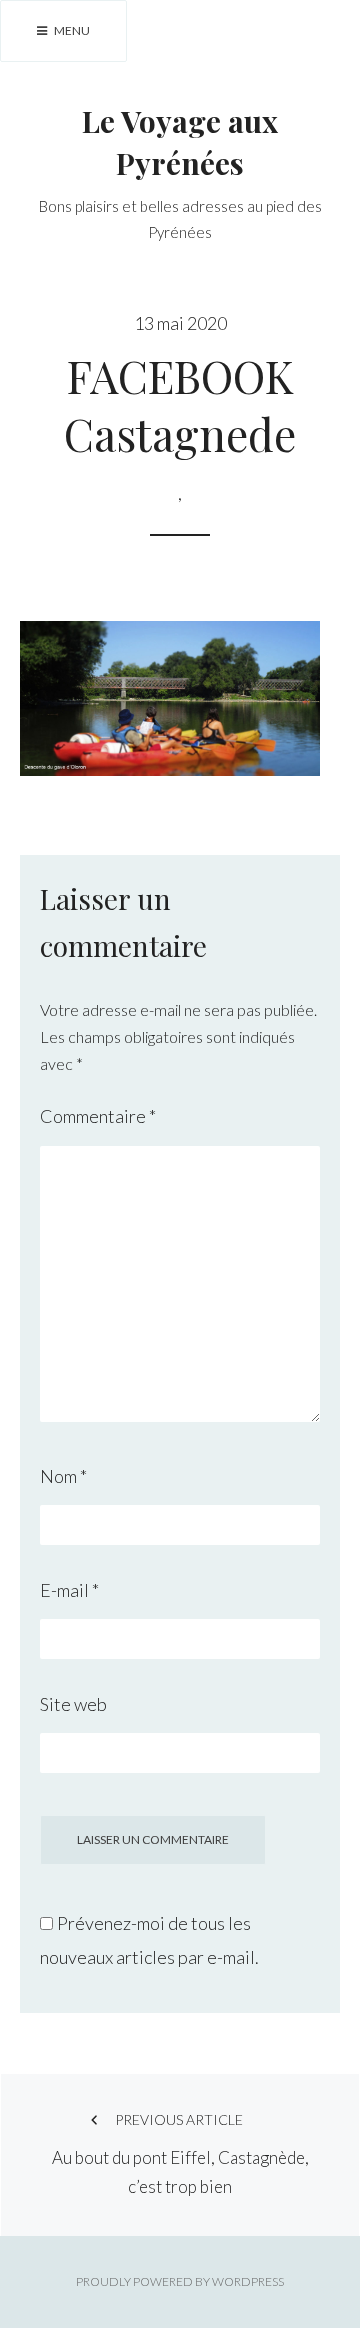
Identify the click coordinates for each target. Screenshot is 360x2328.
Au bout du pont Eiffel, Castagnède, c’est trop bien (180, 2154)
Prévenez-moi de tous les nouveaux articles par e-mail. (149, 1940)
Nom (63, 1476)
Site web (73, 1704)
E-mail (69, 1590)
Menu (71, 30)
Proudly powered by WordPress (180, 2281)
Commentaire (98, 1116)
